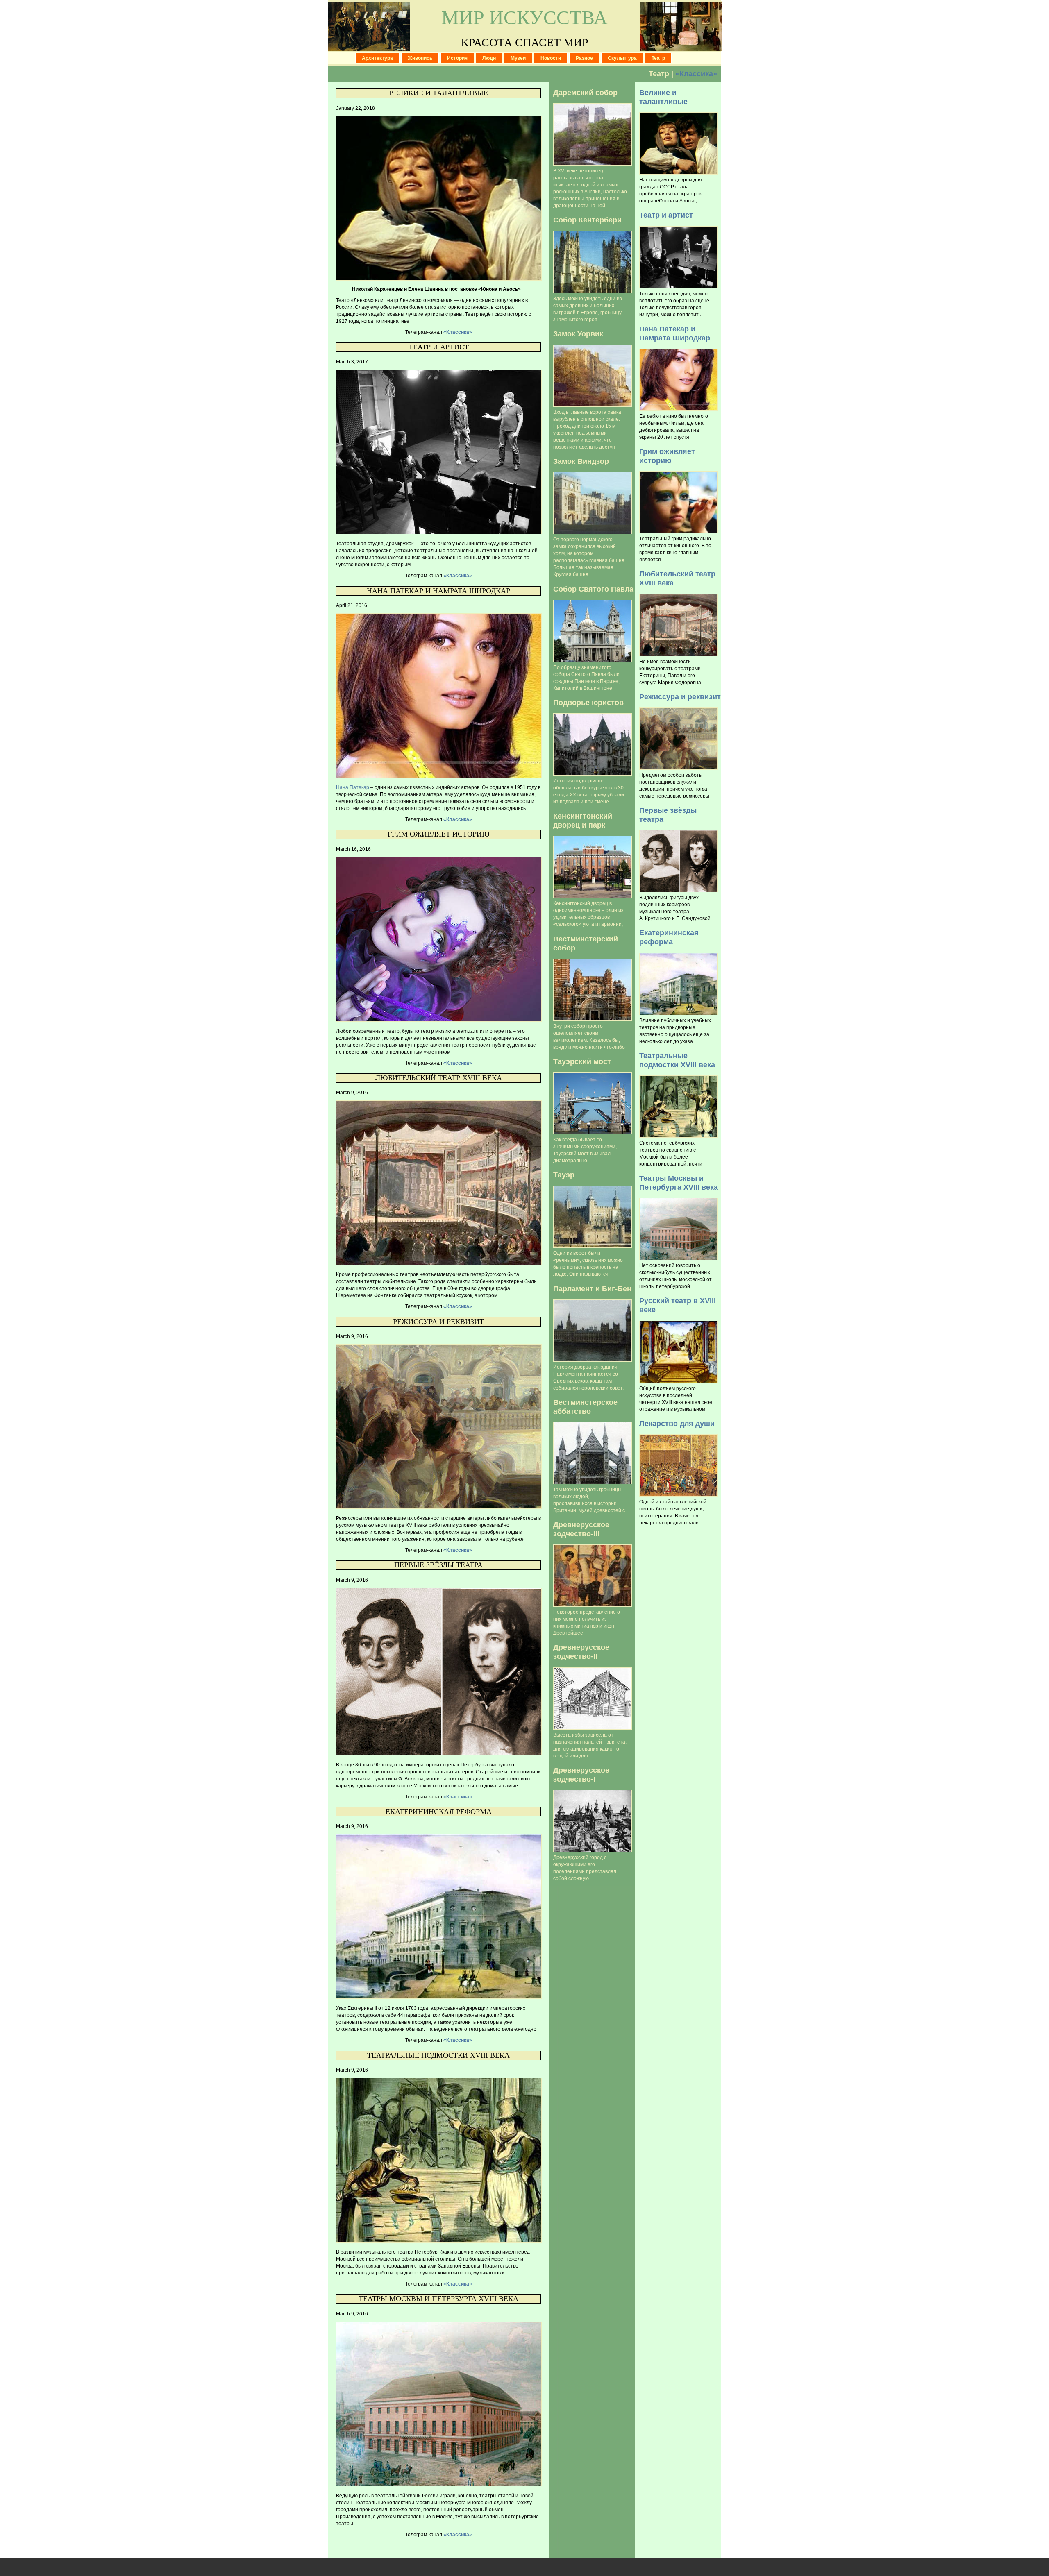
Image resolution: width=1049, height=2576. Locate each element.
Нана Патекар (353, 787)
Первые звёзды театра (438, 1565)
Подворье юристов (588, 702)
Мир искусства (524, 17)
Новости (551, 58)
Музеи (518, 58)
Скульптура (622, 58)
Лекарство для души (677, 1423)
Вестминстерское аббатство (585, 1407)
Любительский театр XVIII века (439, 1078)
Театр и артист (439, 347)
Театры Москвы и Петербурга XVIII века (438, 2299)
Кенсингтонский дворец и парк (583, 820)
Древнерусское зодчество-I (581, 1774)
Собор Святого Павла (593, 589)
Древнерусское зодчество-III (581, 1529)
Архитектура (377, 58)
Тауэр (564, 1175)
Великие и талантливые (438, 93)
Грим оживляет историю (439, 834)
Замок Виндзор (581, 461)
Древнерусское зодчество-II (581, 1652)
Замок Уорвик (578, 334)
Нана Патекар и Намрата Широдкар (438, 591)
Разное (584, 58)
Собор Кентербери (587, 220)
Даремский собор (585, 92)
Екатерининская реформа (439, 1812)
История (457, 58)
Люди (489, 58)
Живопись (420, 58)
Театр (658, 58)
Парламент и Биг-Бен (592, 1289)
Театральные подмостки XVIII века (438, 2055)
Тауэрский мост (582, 1061)
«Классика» (696, 74)
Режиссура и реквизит (438, 1322)
